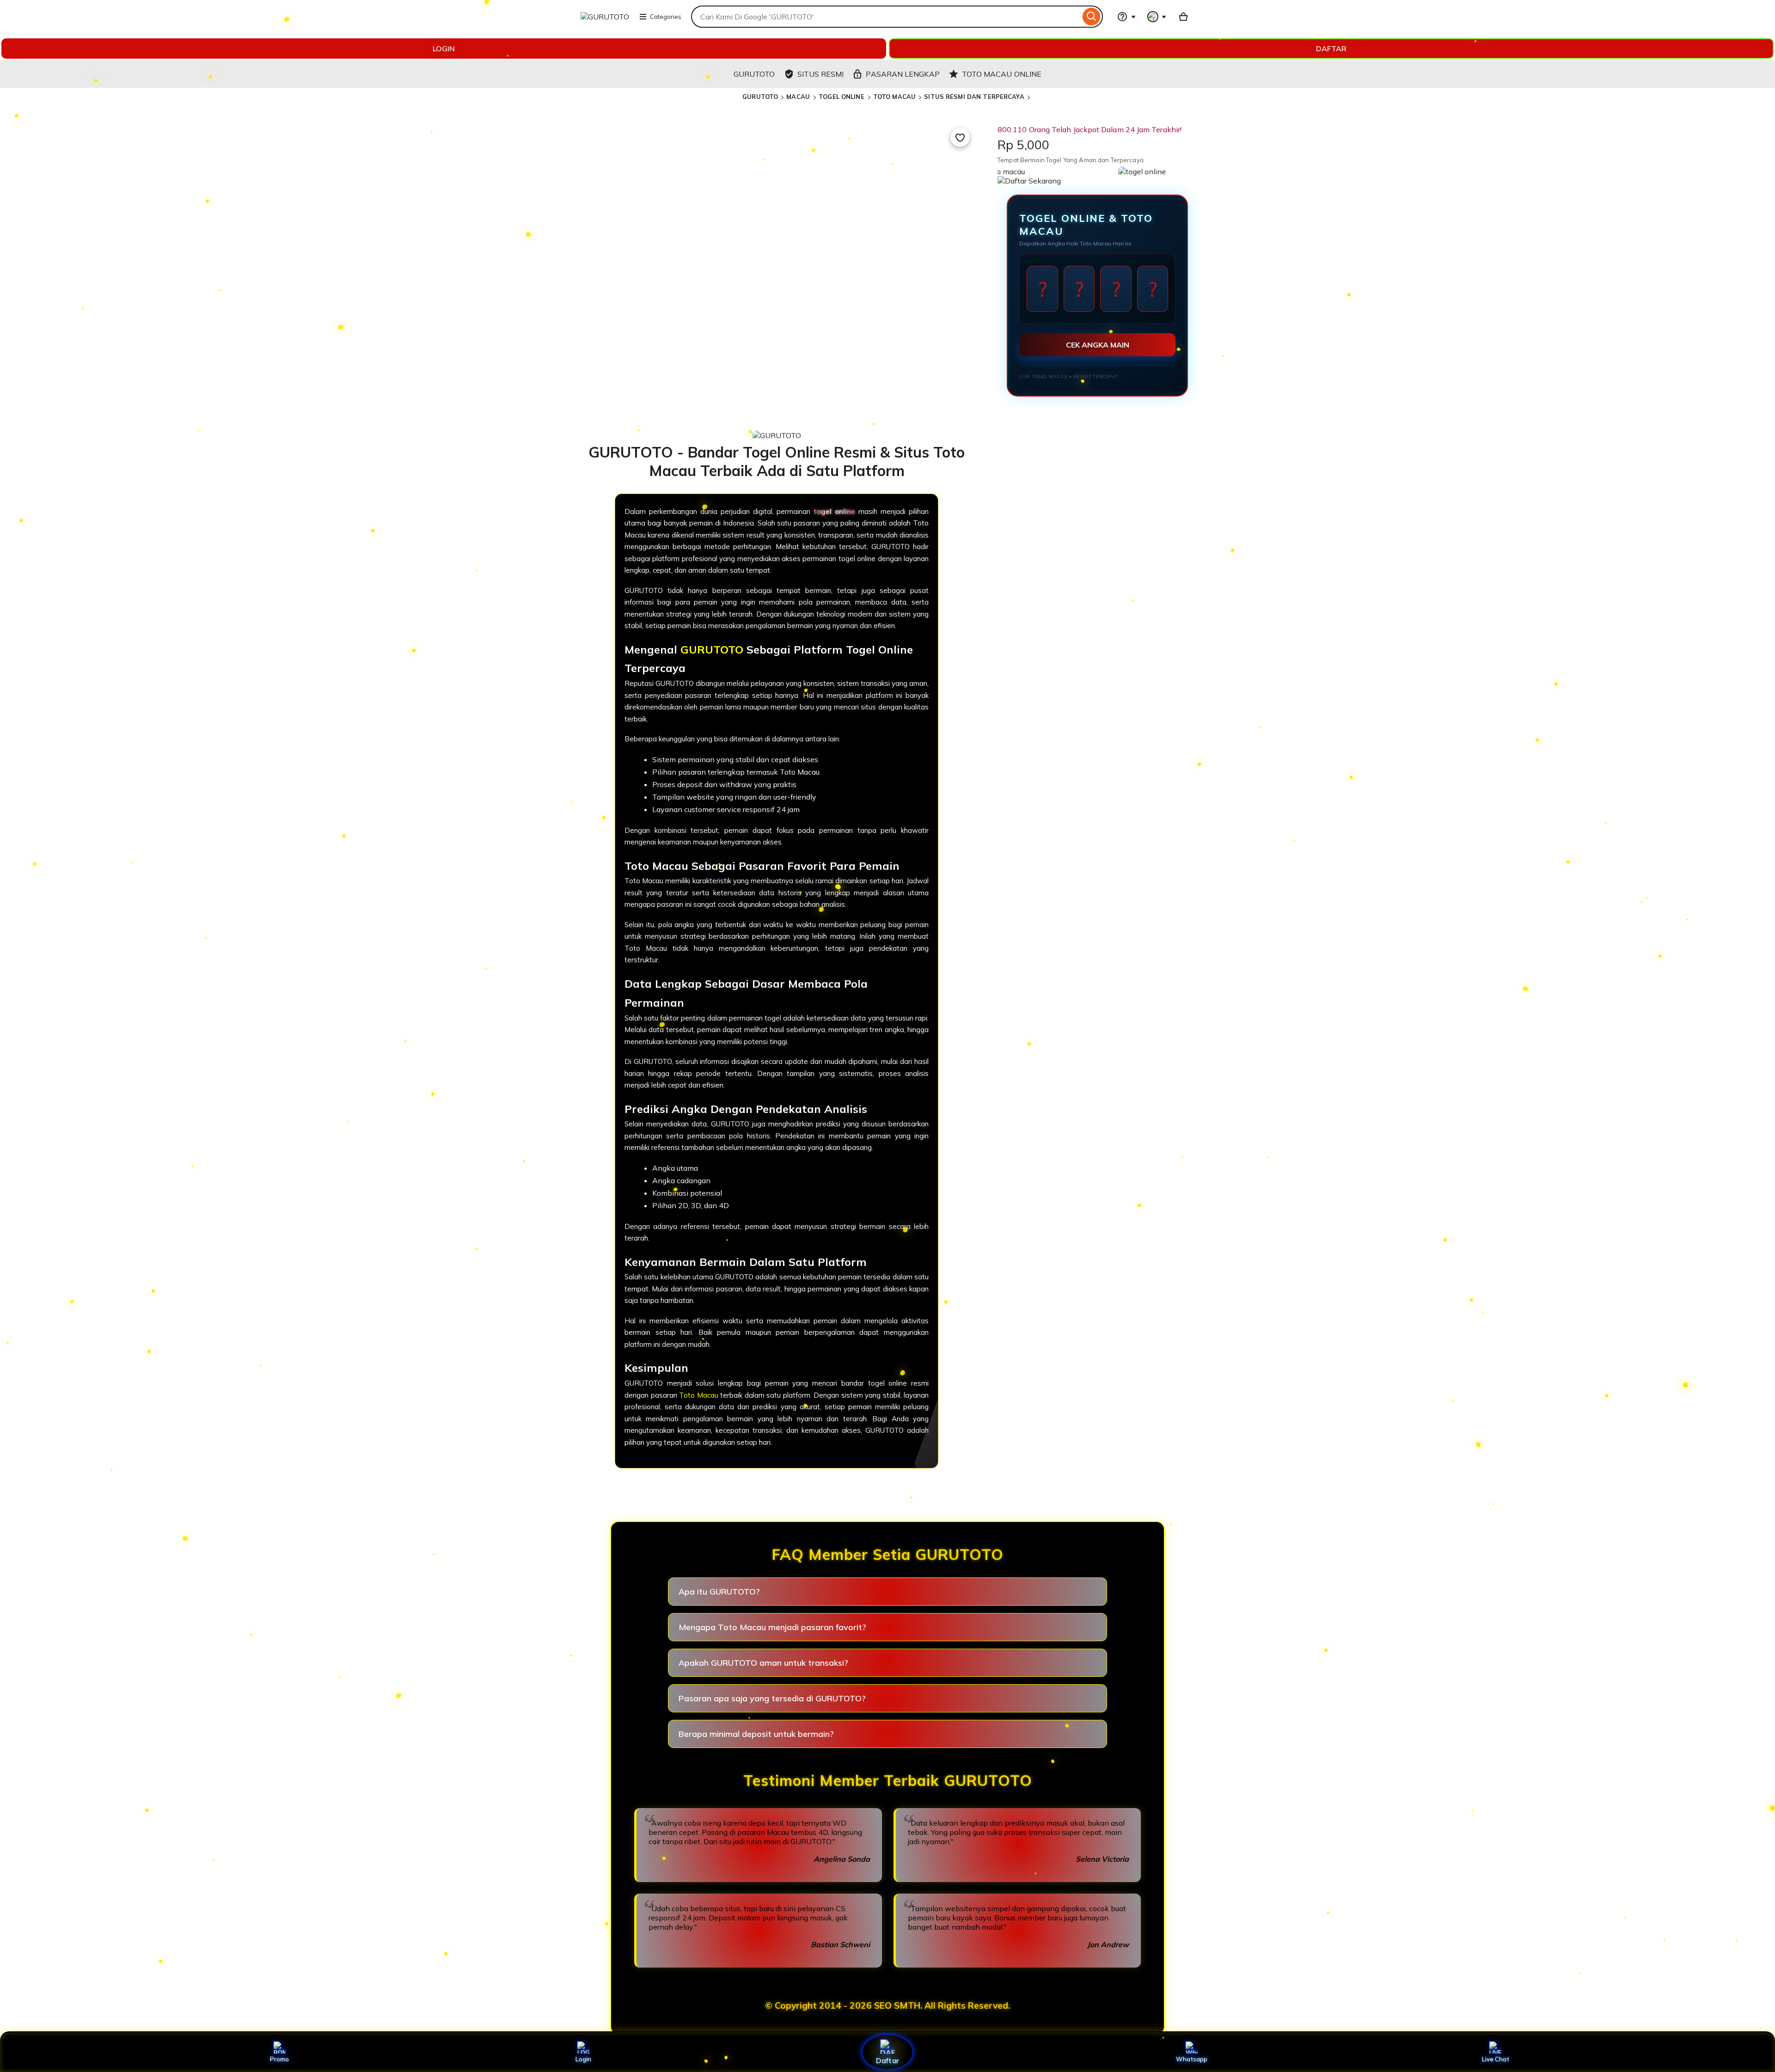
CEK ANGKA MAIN (1098, 345)
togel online (834, 511)
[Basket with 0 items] (1183, 17)
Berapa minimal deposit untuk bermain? (756, 1734)
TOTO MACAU (894, 97)
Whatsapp (1192, 2059)
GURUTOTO (760, 97)
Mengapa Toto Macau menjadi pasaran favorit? (772, 1627)
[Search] (1092, 17)
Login (583, 2059)
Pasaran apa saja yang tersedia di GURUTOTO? (772, 1698)
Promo (279, 2059)
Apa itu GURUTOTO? (719, 1592)
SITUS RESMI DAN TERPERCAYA (974, 97)
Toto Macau (699, 1395)
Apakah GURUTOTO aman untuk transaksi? (763, 1663)
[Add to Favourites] (960, 137)
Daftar (887, 2060)
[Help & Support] (1126, 17)
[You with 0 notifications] (1157, 17)
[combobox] (886, 17)
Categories (666, 17)
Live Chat (1496, 2059)
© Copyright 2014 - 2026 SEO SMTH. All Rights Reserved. (887, 2005)
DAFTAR (1331, 49)
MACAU (799, 97)
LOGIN (444, 49)
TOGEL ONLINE (842, 97)
